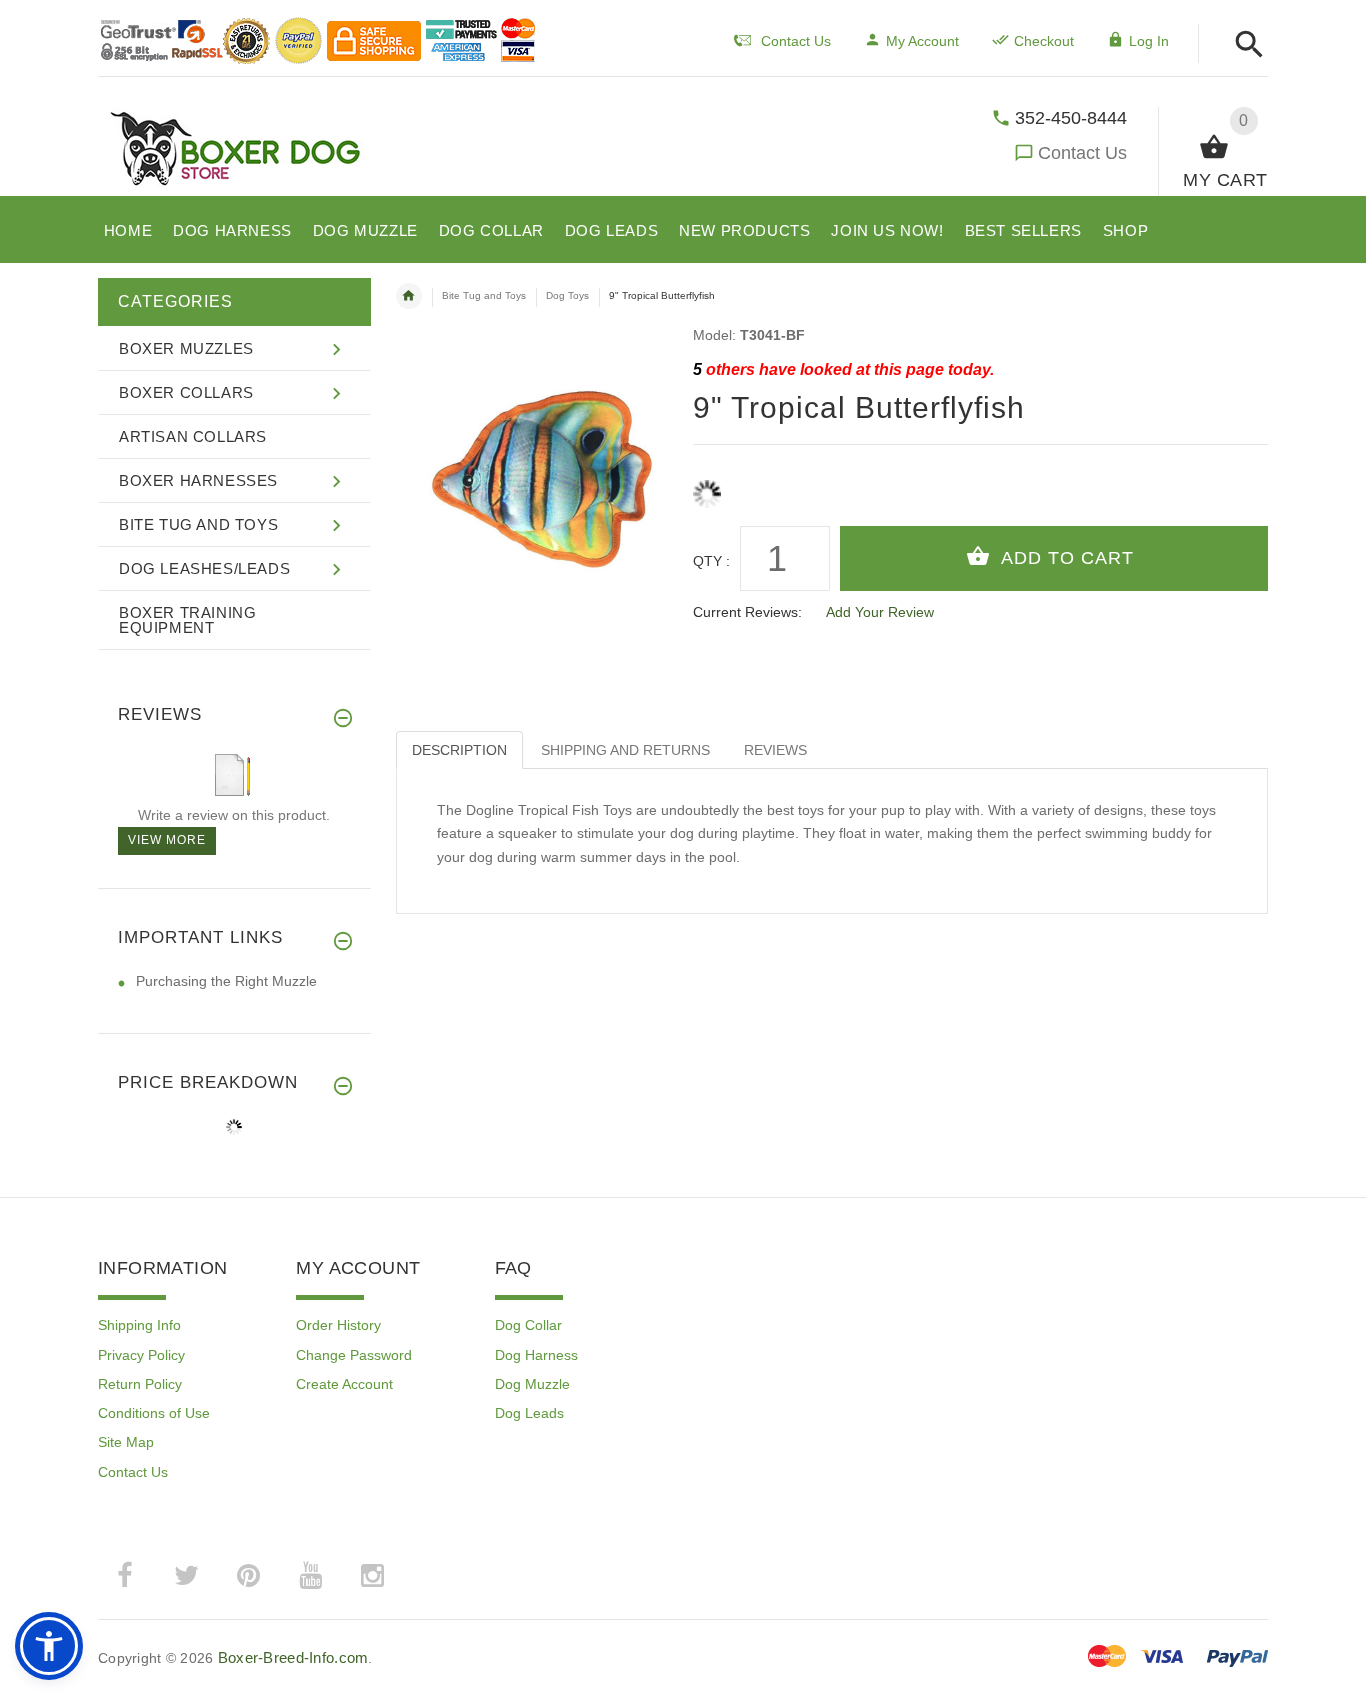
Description (459, 750)
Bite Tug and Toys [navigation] (484, 295)
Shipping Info (139, 1325)
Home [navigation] (409, 296)
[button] (1243, 45)
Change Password (354, 1355)
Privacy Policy (141, 1355)
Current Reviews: (747, 612)
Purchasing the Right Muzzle (226, 981)
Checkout (1044, 41)
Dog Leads (529, 1413)
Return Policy (140, 1384)
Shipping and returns (625, 750)
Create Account (344, 1384)
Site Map (126, 1442)
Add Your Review (880, 612)
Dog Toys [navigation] (567, 295)
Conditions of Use (154, 1413)
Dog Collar (528, 1325)
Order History (338, 1325)
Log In (1149, 41)
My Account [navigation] (922, 41)
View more (167, 840)
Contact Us (1082, 153)
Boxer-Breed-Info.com (293, 1657)
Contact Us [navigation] (796, 41)
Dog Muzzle (532, 1384)
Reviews (775, 750)
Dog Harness (536, 1355)
